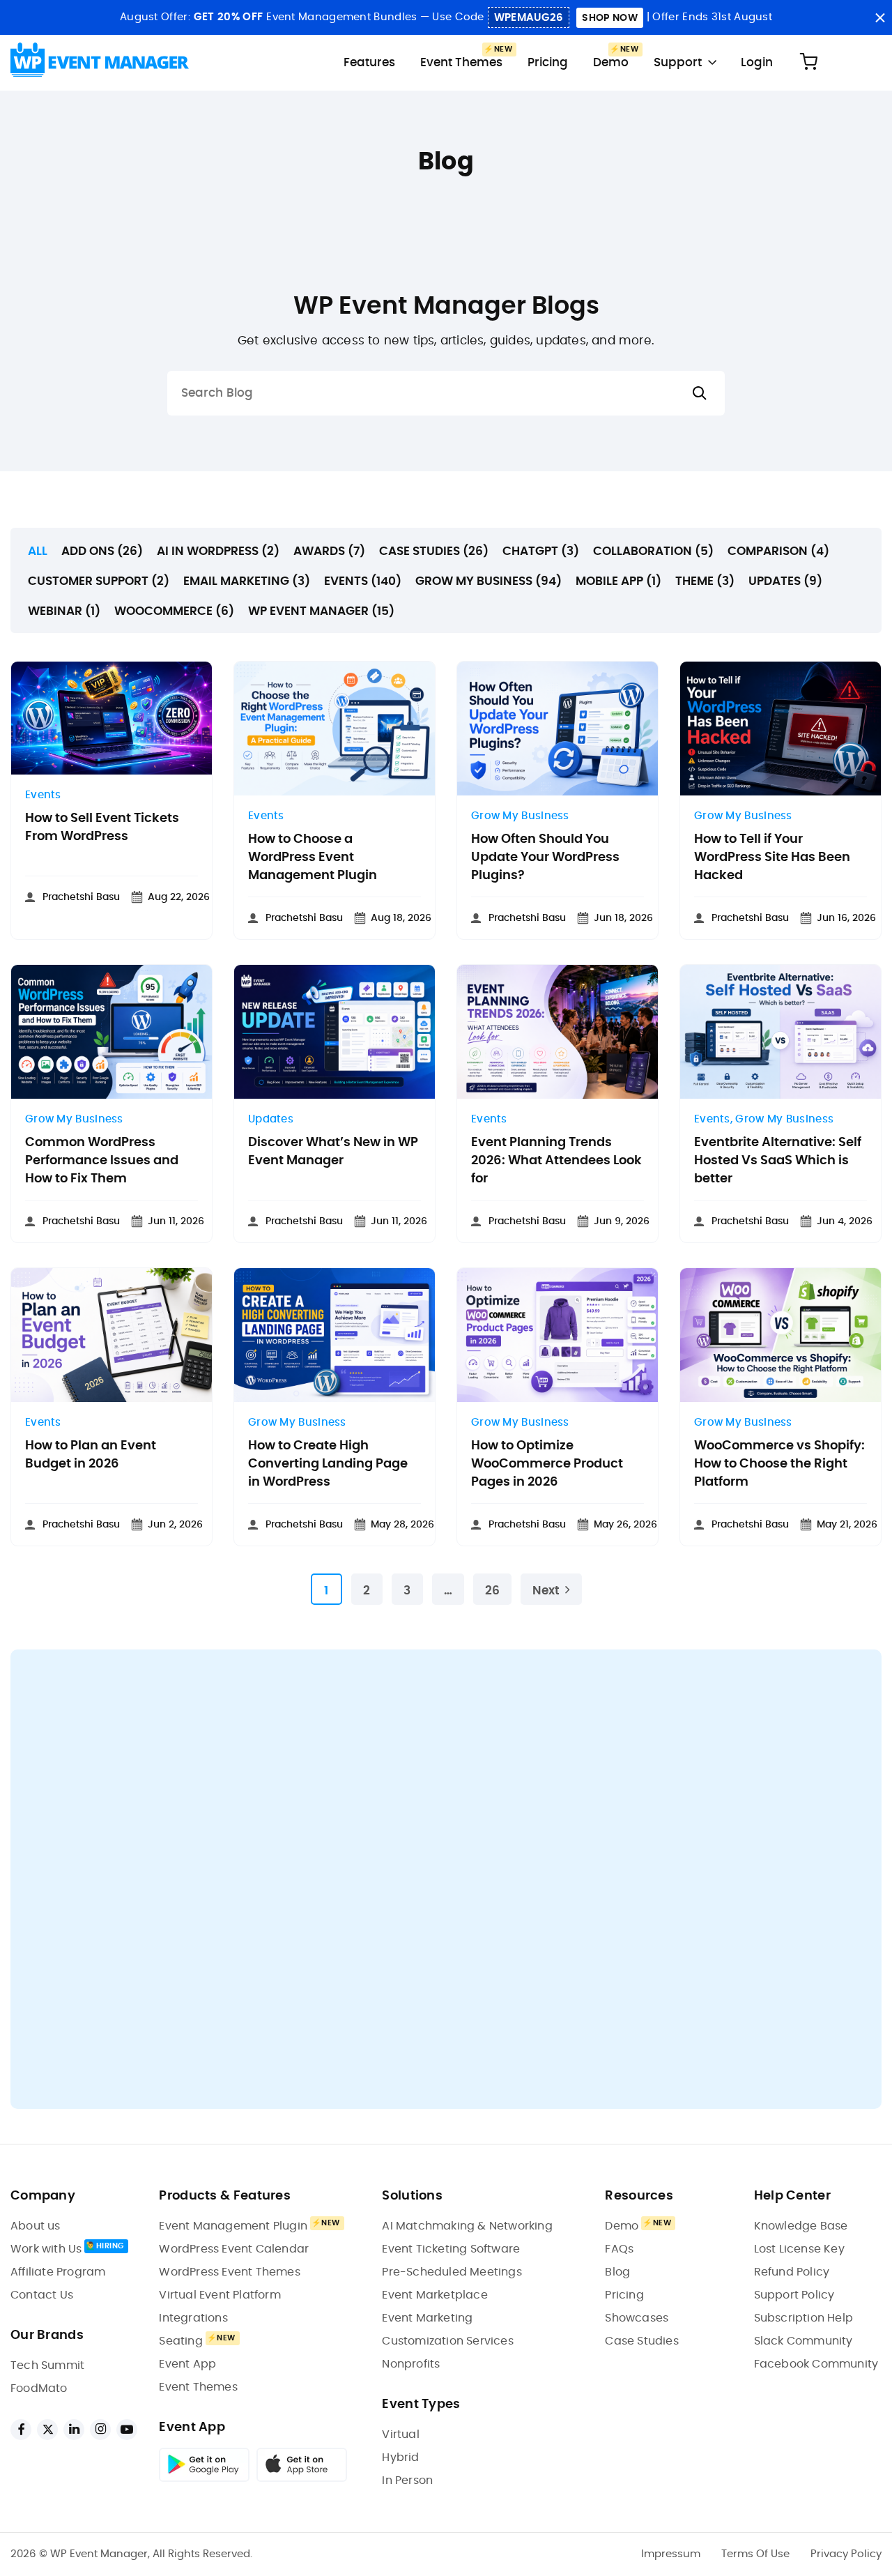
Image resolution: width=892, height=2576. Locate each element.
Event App (187, 2364)
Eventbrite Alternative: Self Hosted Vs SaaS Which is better (778, 1161)
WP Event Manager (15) (321, 611)
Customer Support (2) (99, 581)
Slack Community (803, 2341)
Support (678, 62)
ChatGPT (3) (541, 551)
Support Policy (794, 2295)
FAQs (619, 2249)
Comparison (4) (778, 551)
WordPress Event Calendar (234, 2249)
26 (492, 1591)
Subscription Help (803, 2318)
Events (43, 795)
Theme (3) (705, 581)
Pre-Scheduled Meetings (452, 2272)
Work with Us (46, 2249)
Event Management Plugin (233, 2226)
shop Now (609, 18)
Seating (180, 2341)
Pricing (548, 62)
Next (546, 1591)
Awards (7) (329, 551)
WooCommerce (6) (174, 611)
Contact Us (42, 2295)
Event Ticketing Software (451, 2249)
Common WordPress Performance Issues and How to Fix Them (102, 1161)
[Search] (700, 394)
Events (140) (363, 581)
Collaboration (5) (653, 551)
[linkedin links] (74, 2430)
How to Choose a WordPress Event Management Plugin (313, 858)
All (38, 551)
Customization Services (447, 2341)
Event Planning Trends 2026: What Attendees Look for (556, 1161)
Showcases (637, 2318)
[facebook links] (21, 2430)
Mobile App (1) (618, 581)
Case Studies (641, 2341)
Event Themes (461, 62)
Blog (617, 2272)
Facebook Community (816, 2364)
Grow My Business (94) (489, 581)
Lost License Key (799, 2249)
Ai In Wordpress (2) (218, 551)
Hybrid (400, 2457)
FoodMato (39, 2388)
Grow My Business (520, 816)
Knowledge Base (801, 2226)
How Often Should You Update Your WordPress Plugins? (545, 858)
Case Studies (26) (434, 551)
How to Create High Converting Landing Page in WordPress (328, 1464)
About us (36, 2226)
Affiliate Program (58, 2272)
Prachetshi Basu (81, 897)
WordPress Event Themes (229, 2272)
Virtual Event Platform (220, 2295)
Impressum (671, 2554)
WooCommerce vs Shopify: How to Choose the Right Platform (779, 1464)
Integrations (193, 2318)
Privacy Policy (846, 2554)
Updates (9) (785, 581)
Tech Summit (47, 2365)
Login (757, 62)
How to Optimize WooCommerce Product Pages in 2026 (547, 1464)
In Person (407, 2480)
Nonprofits (411, 2364)
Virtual (400, 2434)
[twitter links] (47, 2430)
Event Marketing (427, 2318)
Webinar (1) (64, 611)
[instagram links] (100, 2430)
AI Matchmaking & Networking (467, 2226)
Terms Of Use (755, 2554)
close (880, 18)
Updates (271, 1119)
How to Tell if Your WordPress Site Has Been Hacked (772, 858)
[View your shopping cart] (808, 62)
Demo (611, 62)
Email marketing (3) (247, 581)
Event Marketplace (435, 2295)
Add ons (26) (102, 551)
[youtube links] (127, 2430)
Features (369, 62)
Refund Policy (792, 2272)
